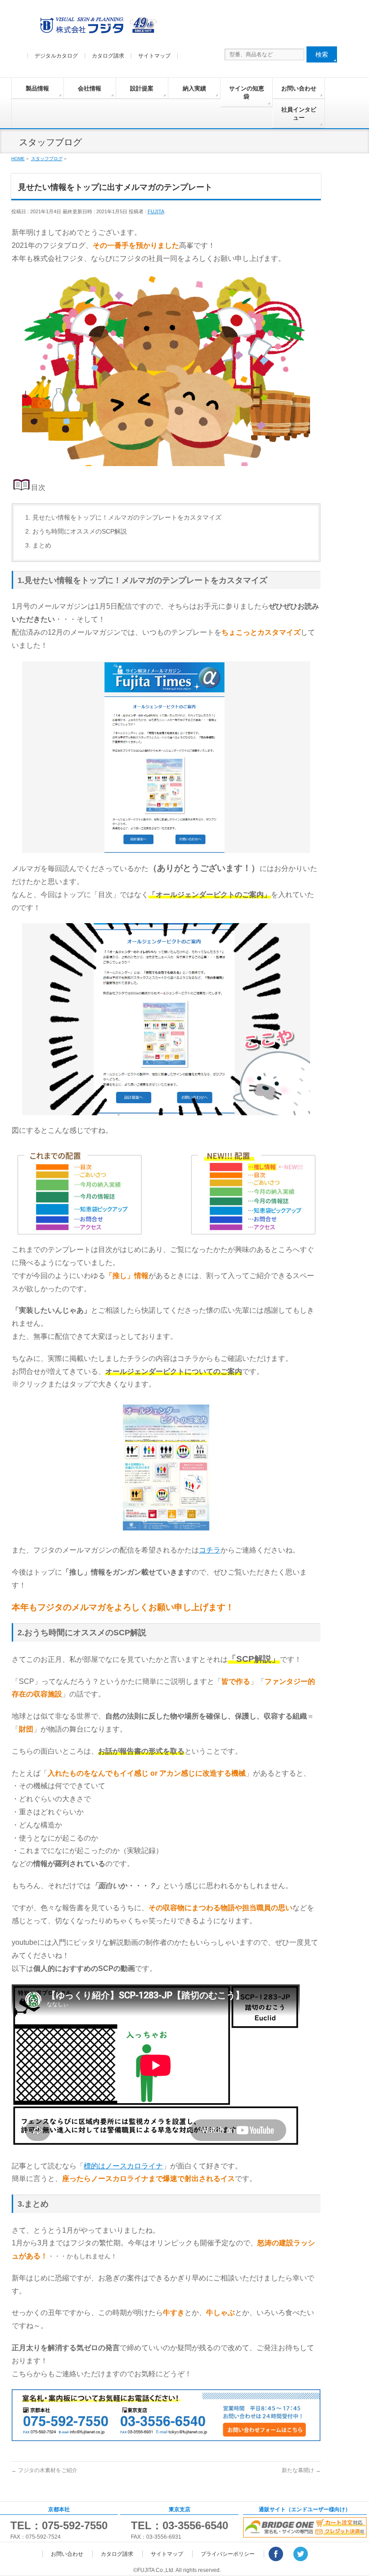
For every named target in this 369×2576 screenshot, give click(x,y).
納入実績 (194, 88)
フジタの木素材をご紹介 (44, 2470)
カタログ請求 (108, 56)
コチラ (210, 1550)
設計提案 (142, 88)
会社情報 (90, 88)
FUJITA (156, 211)
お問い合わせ (299, 88)
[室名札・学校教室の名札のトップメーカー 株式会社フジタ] (97, 27)
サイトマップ (154, 56)
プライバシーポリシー (228, 2554)
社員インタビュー (299, 114)
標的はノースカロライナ (123, 2166)
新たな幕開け (301, 2470)
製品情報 (37, 88)
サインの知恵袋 (247, 92)
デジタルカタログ (56, 56)
